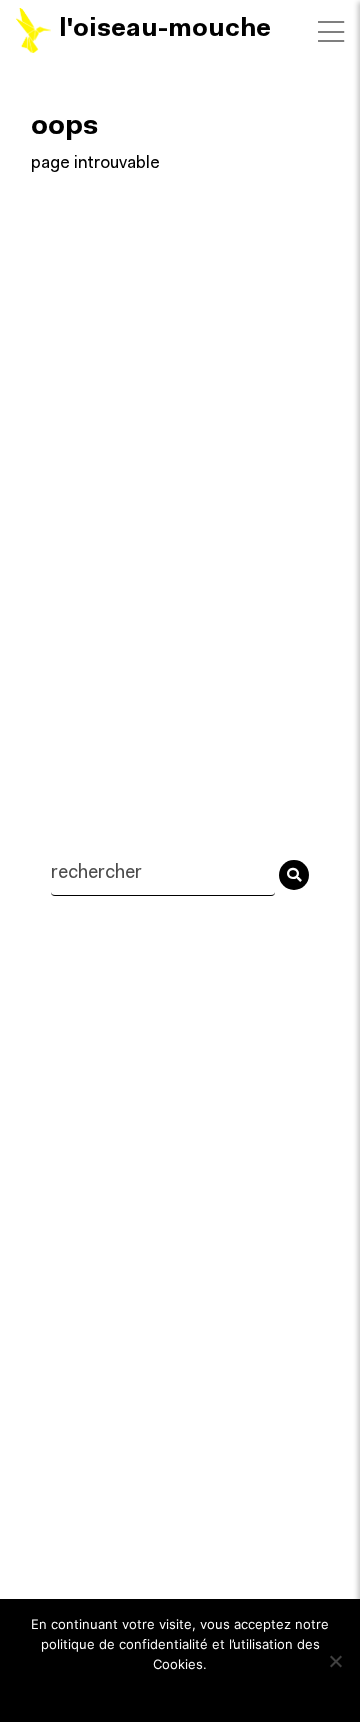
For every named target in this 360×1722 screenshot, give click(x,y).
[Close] (331, 32)
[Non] (335, 1661)
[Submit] (294, 875)
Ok (180, 1691)
